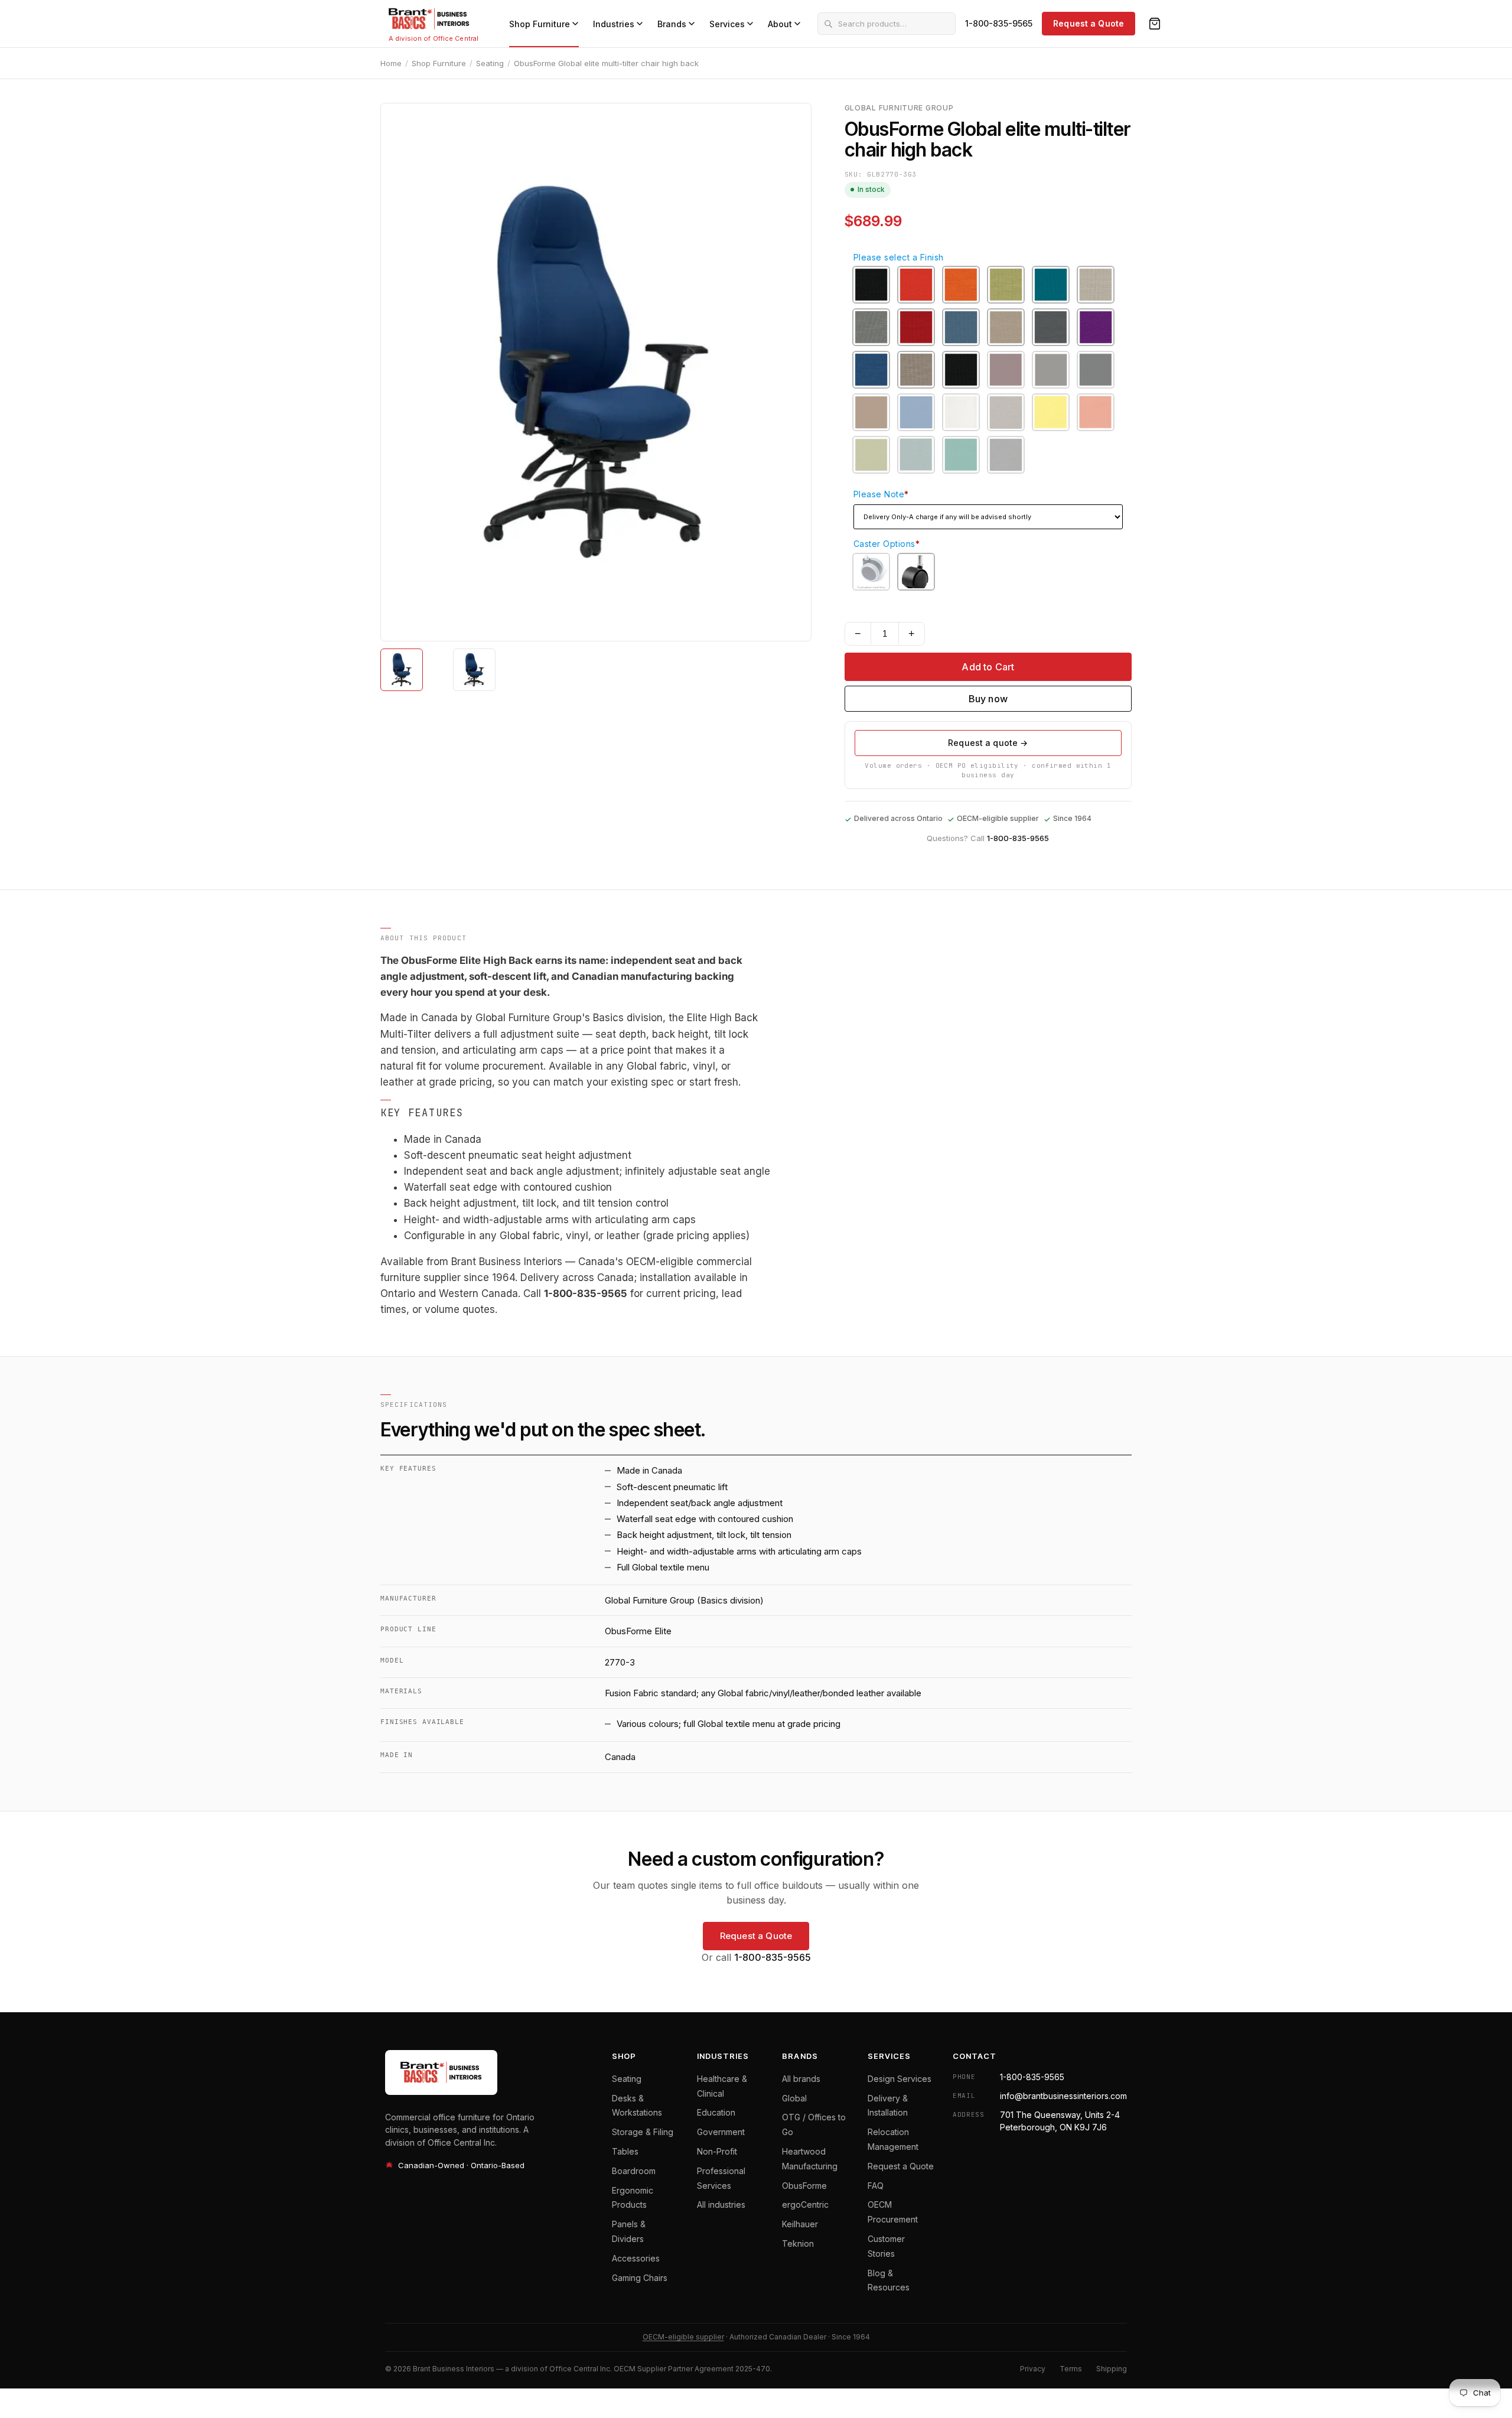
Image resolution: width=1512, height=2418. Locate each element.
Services (727, 24)
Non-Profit (717, 2151)
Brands (672, 24)
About (780, 24)
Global (794, 2098)
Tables (625, 2151)
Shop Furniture (540, 24)
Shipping (1112, 2369)
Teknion (798, 2243)
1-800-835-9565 (999, 23)
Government (721, 2132)
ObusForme (804, 2186)
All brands (801, 2079)
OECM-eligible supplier (683, 2337)
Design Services (900, 2079)
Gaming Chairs (640, 2278)
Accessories (636, 2258)
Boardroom (634, 2171)
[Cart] (1155, 24)
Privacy (1033, 2369)
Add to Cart (988, 667)
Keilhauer (800, 2224)
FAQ (876, 2186)
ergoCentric (805, 2204)
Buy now (988, 699)
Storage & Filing (643, 2132)
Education (716, 2112)
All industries (721, 2204)
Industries (614, 24)
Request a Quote (1089, 23)
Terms (1071, 2369)
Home (391, 63)
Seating (490, 63)
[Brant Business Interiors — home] (429, 19)
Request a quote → (988, 743)
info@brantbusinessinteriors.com (1063, 2096)
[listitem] (402, 670)
